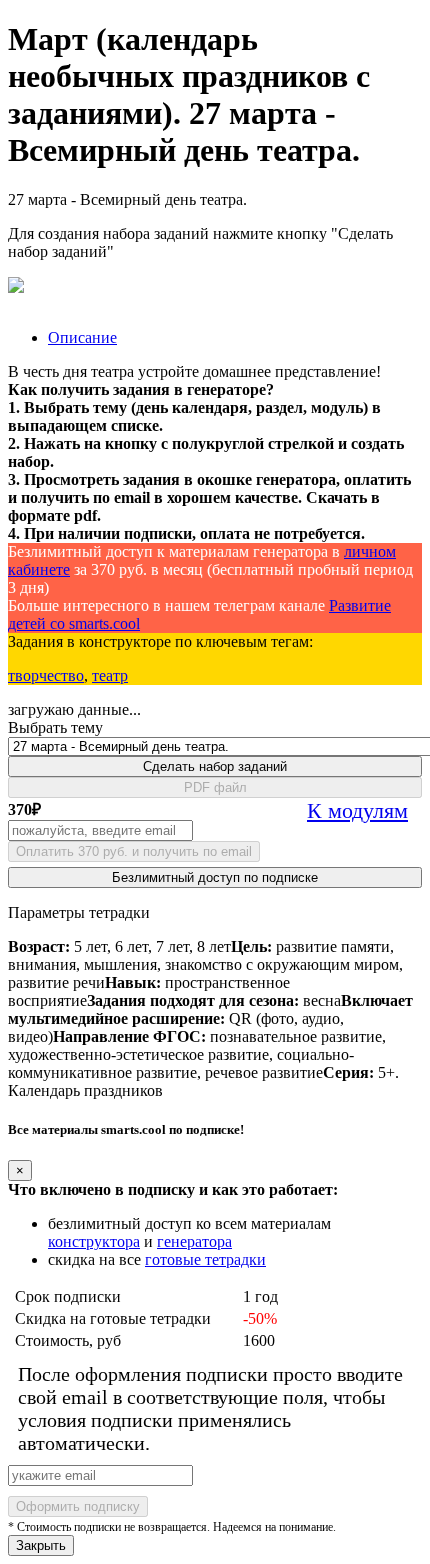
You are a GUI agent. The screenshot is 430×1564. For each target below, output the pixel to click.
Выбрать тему (55, 727)
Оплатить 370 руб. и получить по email (134, 851)
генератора (194, 1241)
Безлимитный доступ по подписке (215, 877)
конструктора (94, 1241)
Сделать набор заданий (215, 766)
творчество (46, 675)
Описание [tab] (82, 337)
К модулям (357, 810)
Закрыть (41, 1545)
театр (110, 675)
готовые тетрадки (205, 1259)
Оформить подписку (78, 1506)
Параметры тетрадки (79, 912)
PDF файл (215, 787)
